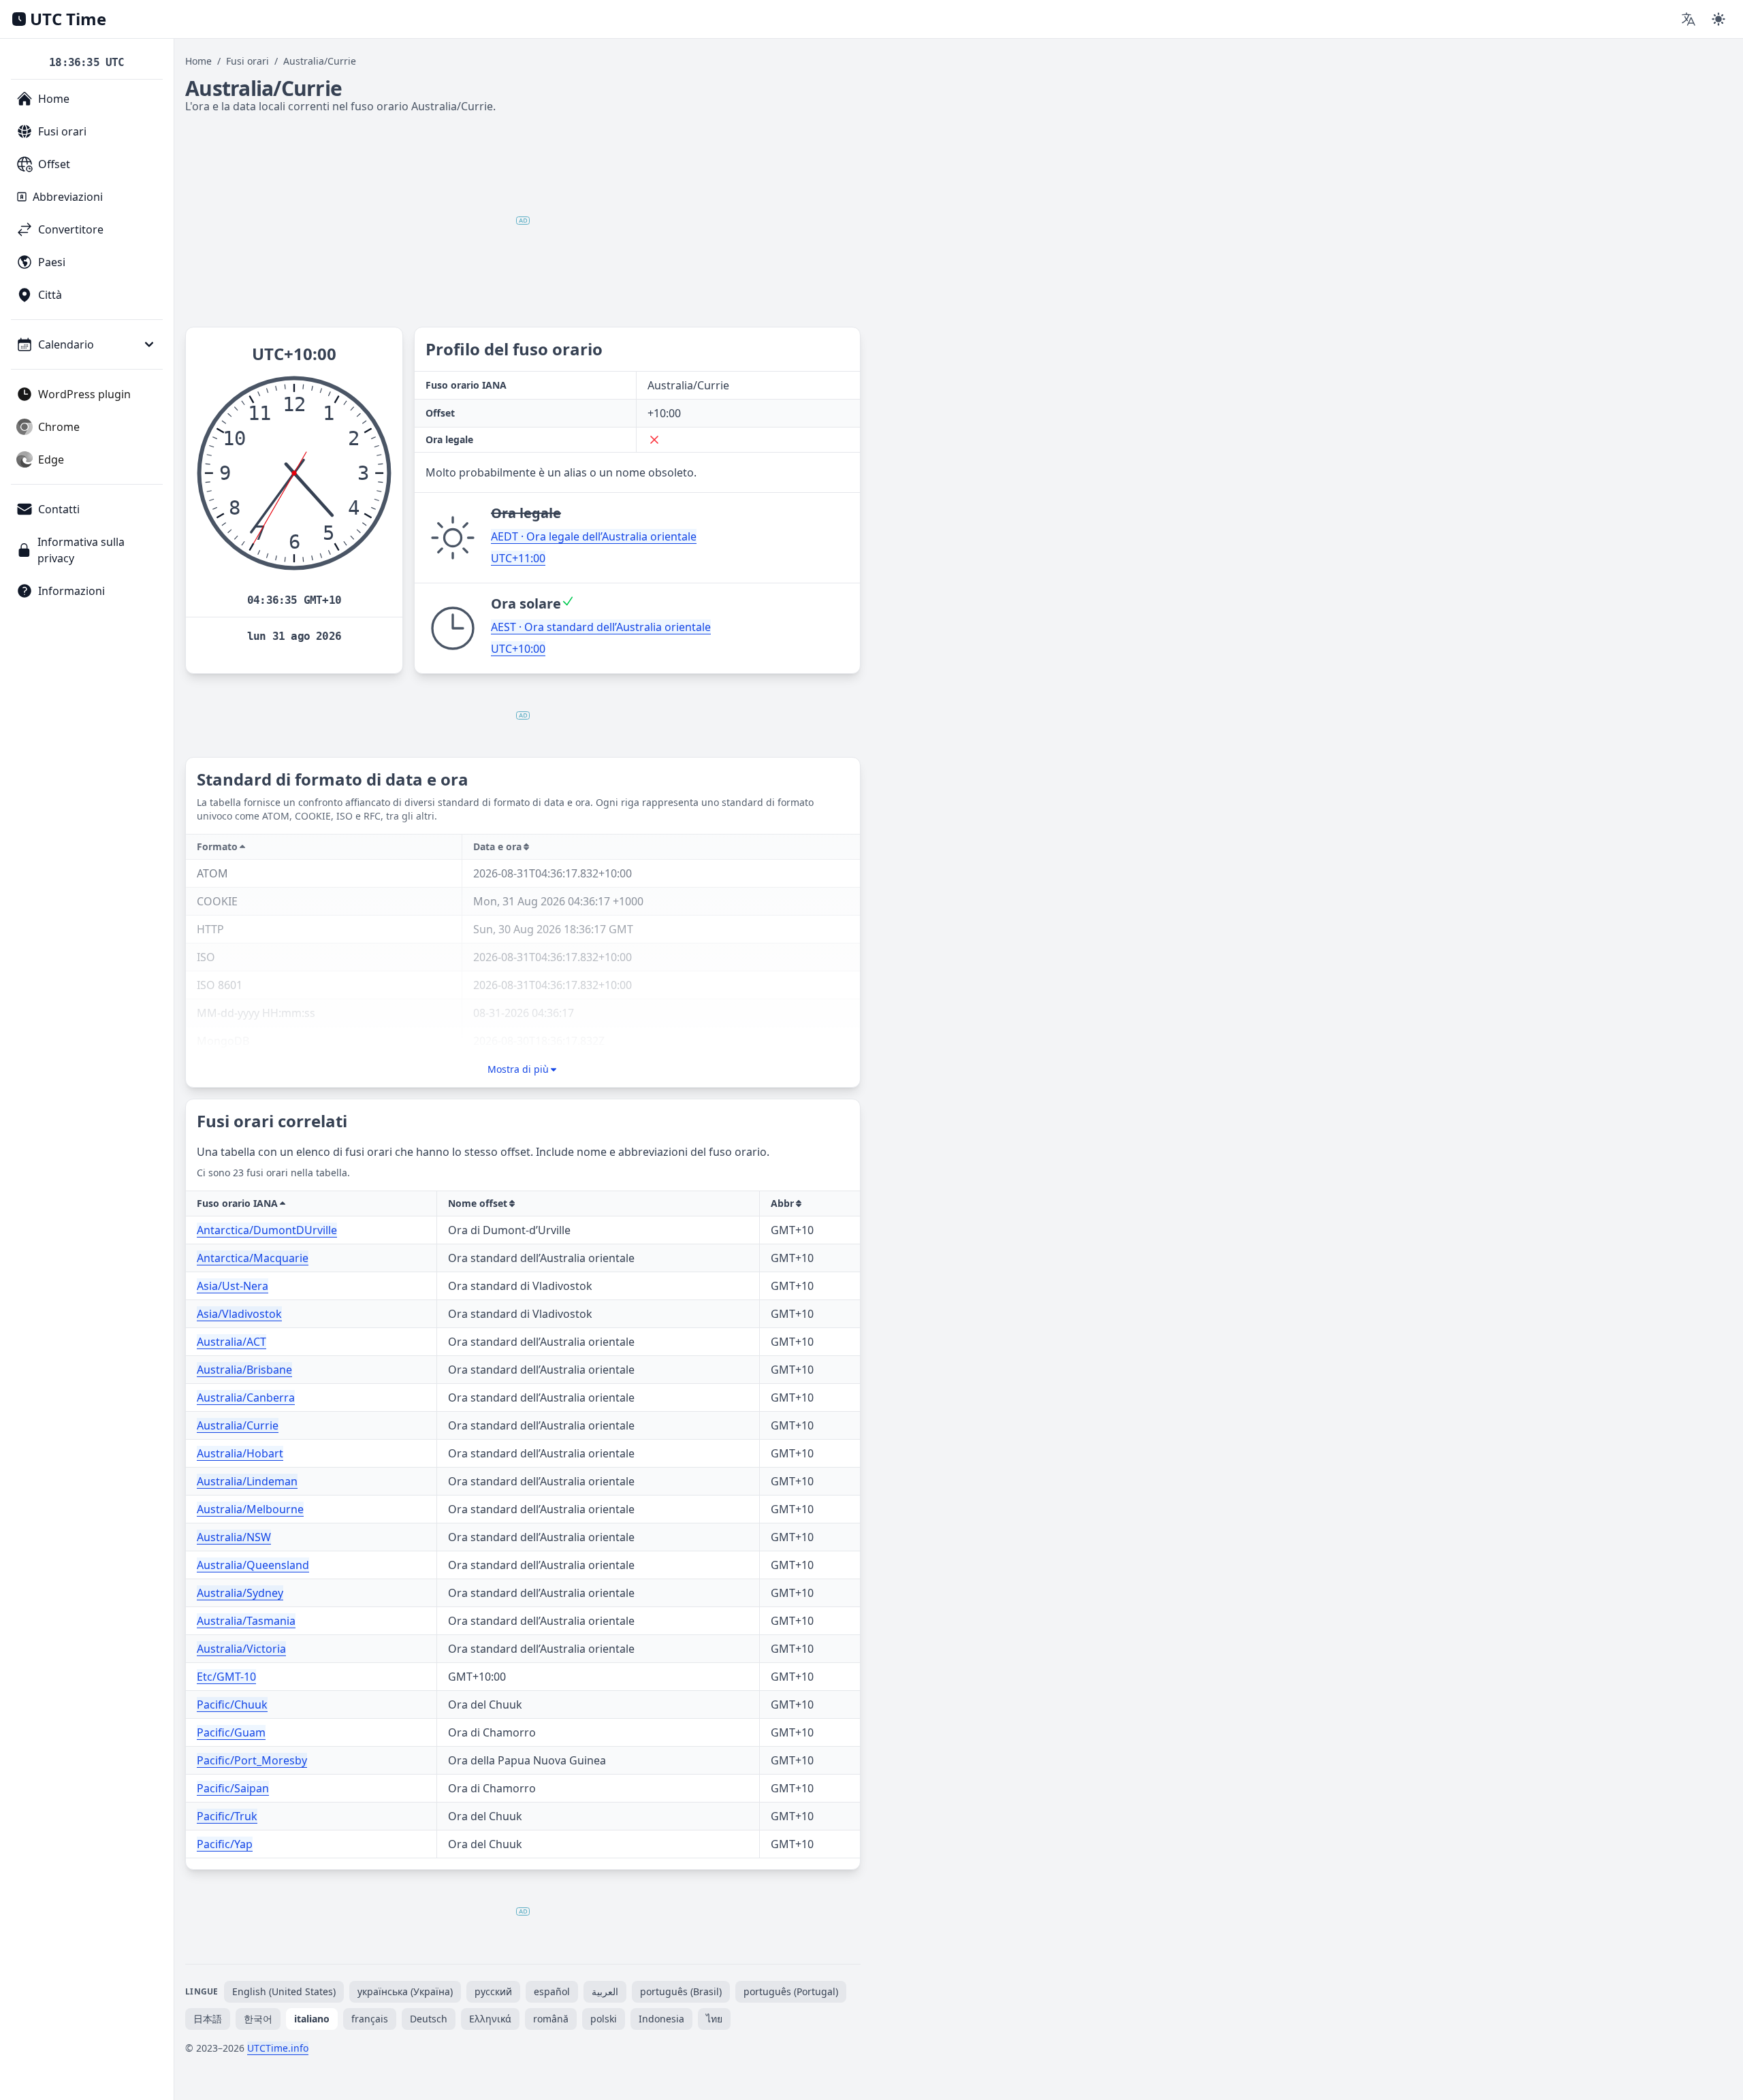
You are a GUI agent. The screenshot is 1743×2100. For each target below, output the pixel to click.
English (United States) (284, 1991)
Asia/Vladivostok (239, 1314)
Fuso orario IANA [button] (237, 1203)
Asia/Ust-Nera (233, 1286)
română (551, 2019)
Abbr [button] (782, 1203)
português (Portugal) (791, 1991)
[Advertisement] (523, 221)
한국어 (258, 2019)
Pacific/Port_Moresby (252, 1760)
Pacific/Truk (227, 1816)
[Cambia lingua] (1689, 19)
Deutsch (429, 2019)
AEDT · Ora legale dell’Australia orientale (594, 536)
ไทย (714, 2019)
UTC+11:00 (518, 558)
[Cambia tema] (1718, 19)
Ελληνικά (490, 2019)
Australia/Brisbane (244, 1370)
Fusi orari (247, 61)
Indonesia (661, 2019)
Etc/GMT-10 (226, 1677)
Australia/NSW (234, 1537)
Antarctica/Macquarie (253, 1258)
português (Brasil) (681, 1991)
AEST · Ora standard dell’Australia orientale (601, 627)
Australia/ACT (231, 1342)
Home (198, 61)
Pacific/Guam (231, 1732)
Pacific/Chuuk (232, 1705)
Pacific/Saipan (233, 1788)
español (552, 1991)
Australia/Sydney (240, 1593)
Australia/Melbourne (250, 1509)
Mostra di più (518, 1069)
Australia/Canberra (246, 1398)
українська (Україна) (405, 1991)
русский (493, 1991)
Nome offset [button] (478, 1203)
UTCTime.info (278, 2048)
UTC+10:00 (518, 649)
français (370, 2019)
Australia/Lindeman (247, 1481)
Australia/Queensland (253, 1565)
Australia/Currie (238, 1425)
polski (604, 2019)
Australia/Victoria (241, 1649)
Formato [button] (217, 846)
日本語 (208, 2019)
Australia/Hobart (240, 1453)
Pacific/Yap (225, 1844)
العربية (605, 1991)
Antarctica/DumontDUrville (267, 1230)
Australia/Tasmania (246, 1621)
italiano (312, 2019)
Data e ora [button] (497, 846)
